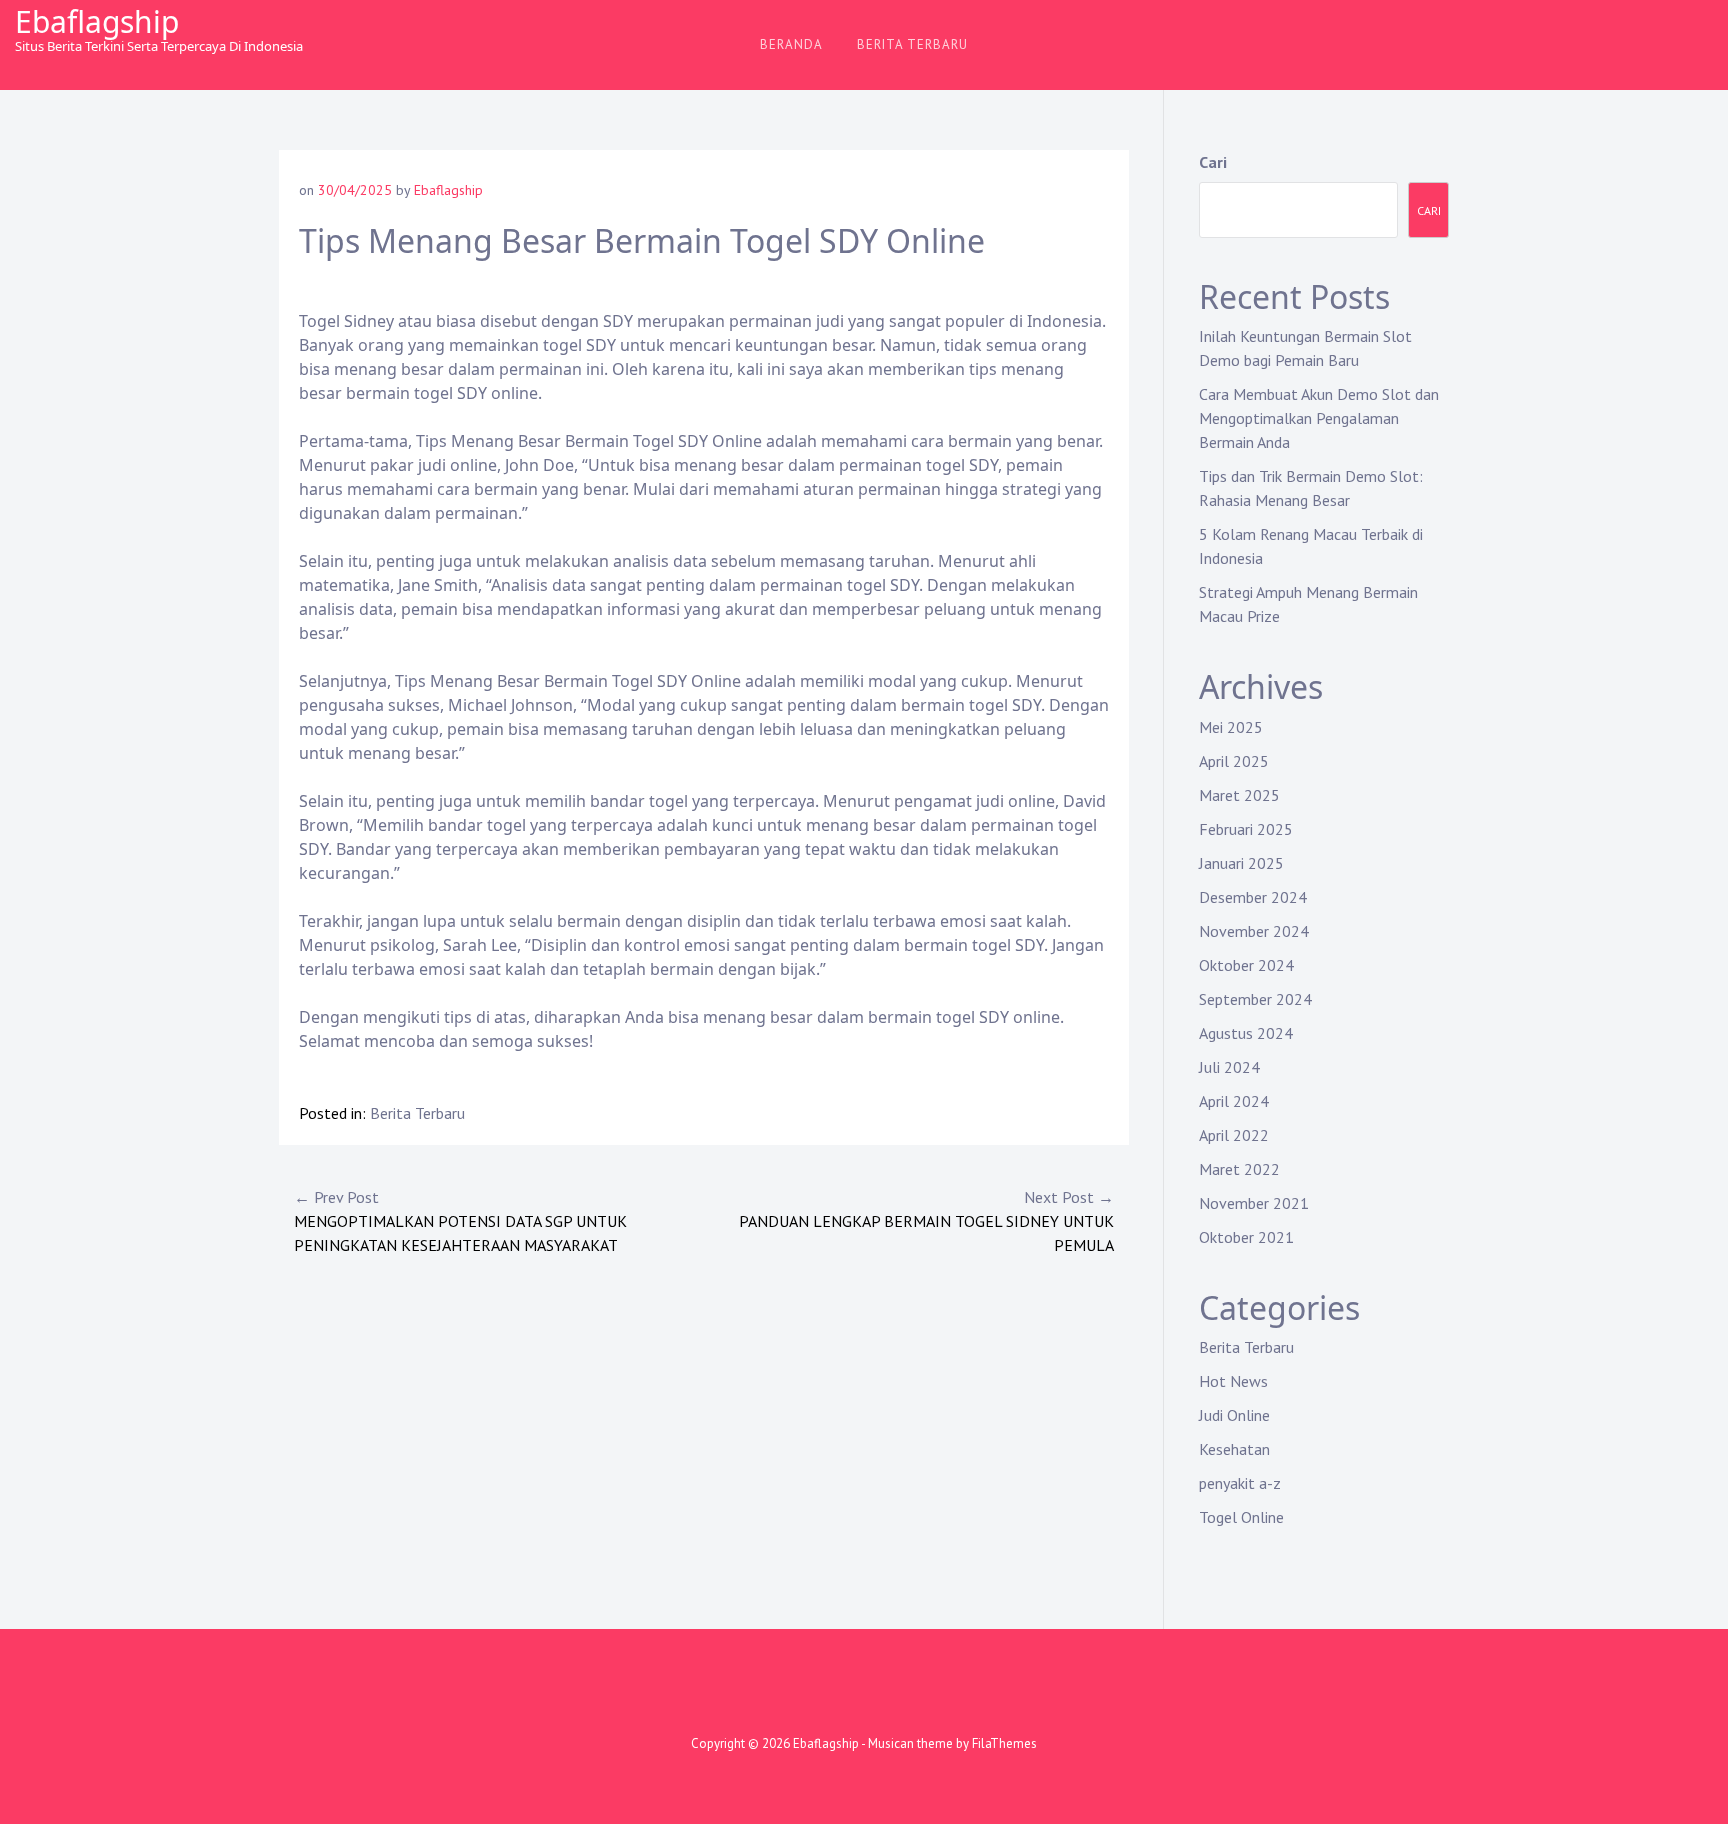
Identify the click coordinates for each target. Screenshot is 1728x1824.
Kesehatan (1234, 1449)
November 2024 (1254, 931)
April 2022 (1234, 1135)
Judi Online (1234, 1415)
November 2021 (1254, 1203)
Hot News (1233, 1381)
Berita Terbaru (912, 44)
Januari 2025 (1241, 863)
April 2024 (1234, 1101)
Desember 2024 (1253, 897)
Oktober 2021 (1246, 1237)
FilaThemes (1004, 1743)
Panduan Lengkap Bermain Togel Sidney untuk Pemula (926, 1221)
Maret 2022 (1239, 1169)
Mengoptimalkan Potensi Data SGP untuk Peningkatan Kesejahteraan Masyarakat (460, 1221)
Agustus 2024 (1246, 1033)
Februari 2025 (1246, 829)
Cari (1213, 162)
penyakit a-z (1240, 1483)
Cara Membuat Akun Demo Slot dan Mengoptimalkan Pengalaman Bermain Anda (1319, 418)
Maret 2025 (1239, 795)
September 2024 (1255, 999)
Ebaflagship (97, 21)
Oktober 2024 (1246, 965)
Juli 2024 (1229, 1067)
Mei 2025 (1231, 727)
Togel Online (1241, 1517)
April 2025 (1234, 761)
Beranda (791, 44)
